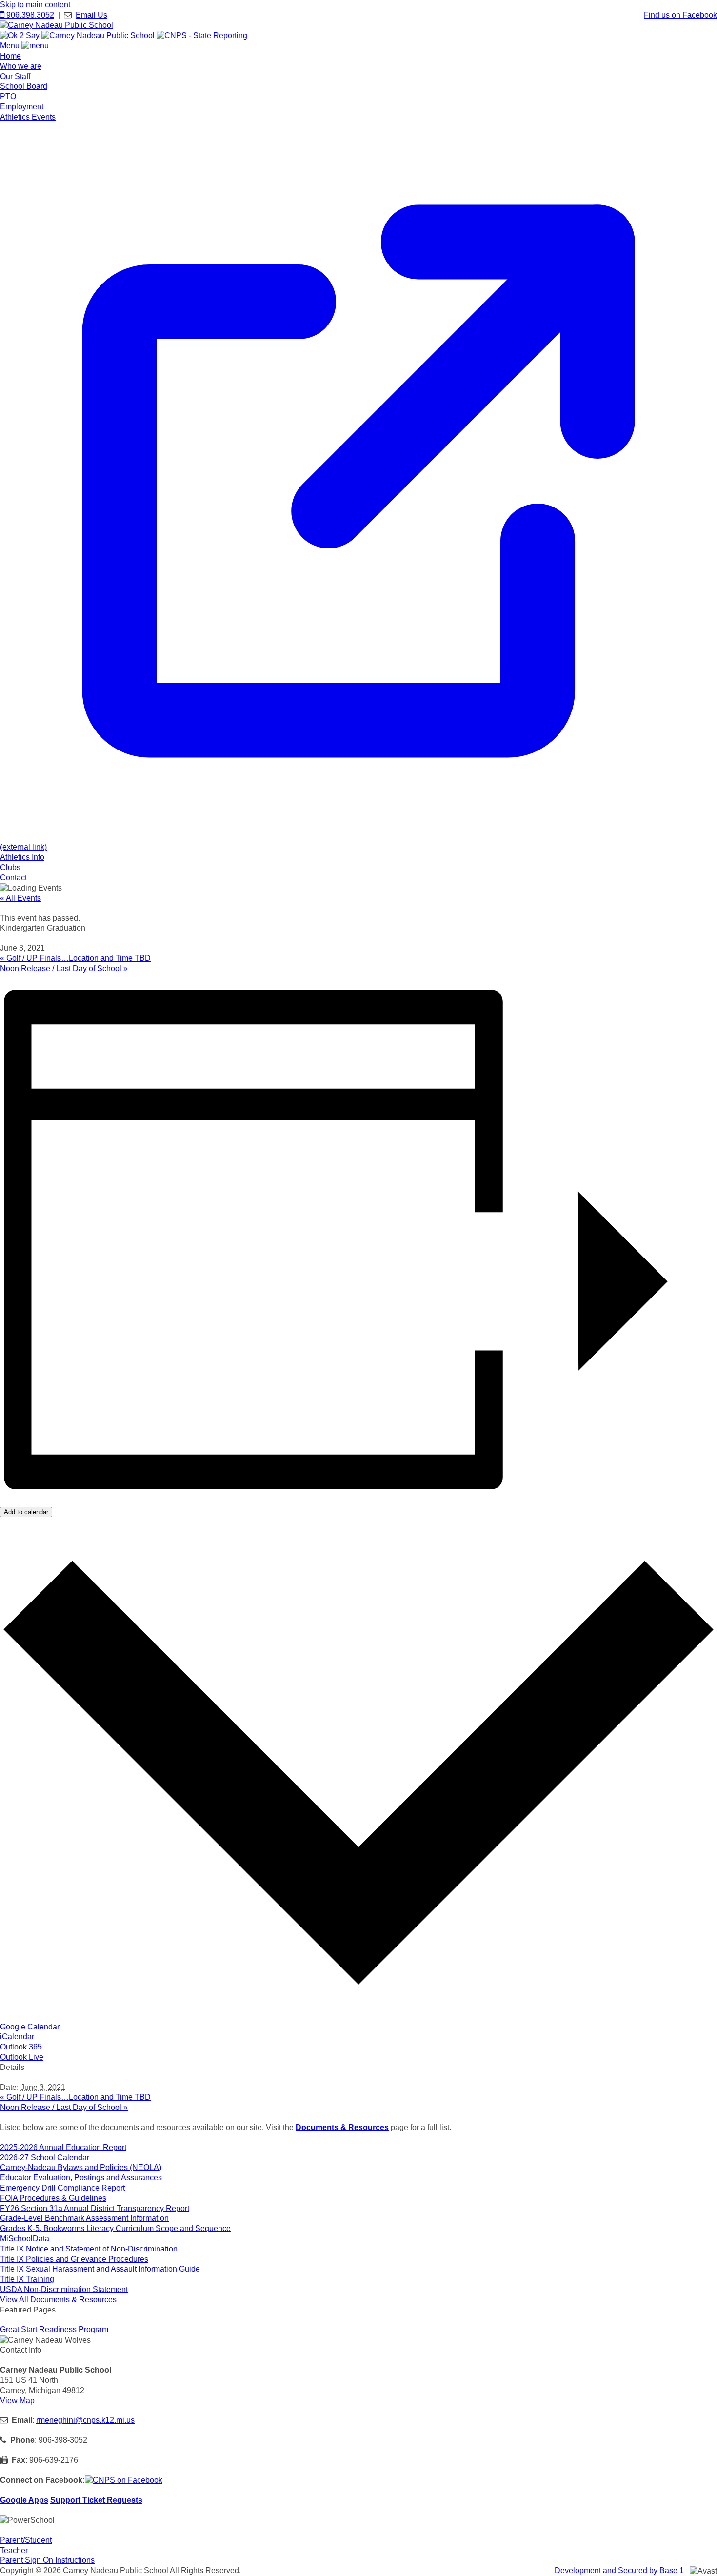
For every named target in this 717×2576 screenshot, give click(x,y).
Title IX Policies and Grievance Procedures (74, 2259)
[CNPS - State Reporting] (202, 35)
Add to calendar (26, 1512)
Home (10, 56)
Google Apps (24, 2500)
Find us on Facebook (680, 15)
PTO (8, 96)
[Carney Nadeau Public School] (57, 25)
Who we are (21, 66)
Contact (13, 878)
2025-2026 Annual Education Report (63, 2147)
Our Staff (15, 76)
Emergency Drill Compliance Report (62, 2188)
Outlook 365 (21, 2047)
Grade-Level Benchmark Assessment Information (84, 2218)
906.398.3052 (29, 15)
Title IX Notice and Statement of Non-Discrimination (89, 2249)
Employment (22, 107)
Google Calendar (30, 2027)
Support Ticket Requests (96, 2500)
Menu (11, 46)
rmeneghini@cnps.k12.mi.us (85, 2420)
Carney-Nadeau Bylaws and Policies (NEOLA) (81, 2167)
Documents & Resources (342, 2127)
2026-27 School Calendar (45, 2158)
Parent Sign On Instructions (47, 2560)
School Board (24, 86)
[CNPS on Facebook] (124, 2480)
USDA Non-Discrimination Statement (64, 2289)
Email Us (91, 15)
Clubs (10, 867)
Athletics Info (22, 857)
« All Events (20, 898)
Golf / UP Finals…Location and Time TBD (75, 958)
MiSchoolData (25, 2239)
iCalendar (17, 2037)
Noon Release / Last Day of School (64, 968)
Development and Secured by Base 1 (619, 2570)
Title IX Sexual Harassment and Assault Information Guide (100, 2269)
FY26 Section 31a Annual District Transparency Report (95, 2208)
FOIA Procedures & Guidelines (53, 2198)
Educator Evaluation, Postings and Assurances (81, 2178)
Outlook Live (22, 2057)
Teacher (14, 2550)
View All (58, 2300)
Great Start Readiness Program (54, 2329)
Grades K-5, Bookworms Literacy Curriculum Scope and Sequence (115, 2228)
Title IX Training (27, 2279)
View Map (17, 2401)
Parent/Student (26, 2540)
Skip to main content (35, 5)
